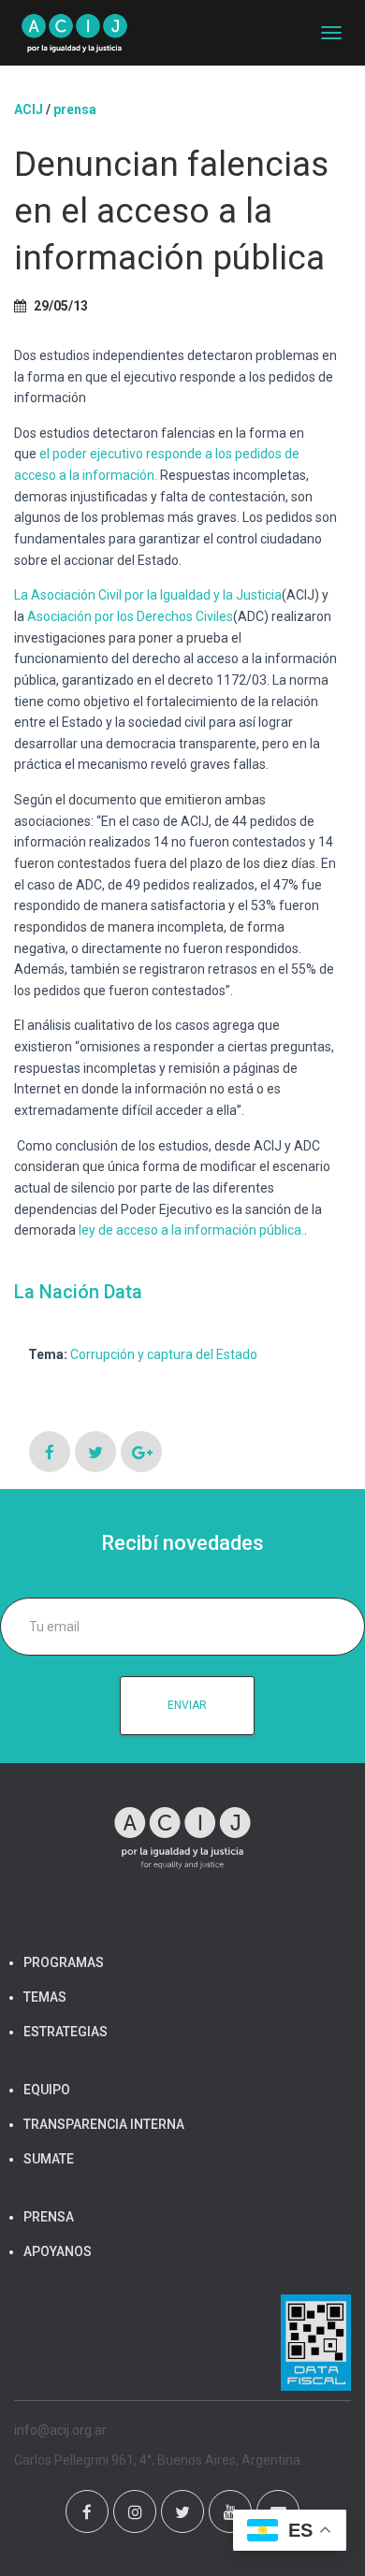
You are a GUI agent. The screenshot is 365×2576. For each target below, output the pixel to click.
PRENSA (49, 2217)
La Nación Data (78, 1292)
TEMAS (45, 1997)
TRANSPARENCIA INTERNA (104, 2124)
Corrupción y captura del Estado (164, 1354)
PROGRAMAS (64, 1962)
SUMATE (49, 2159)
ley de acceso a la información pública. (191, 1230)
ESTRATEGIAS (66, 2032)
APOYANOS (58, 2251)
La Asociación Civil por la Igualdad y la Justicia (148, 595)
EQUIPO (47, 2090)
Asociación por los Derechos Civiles (130, 616)
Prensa (75, 109)
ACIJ (29, 109)
